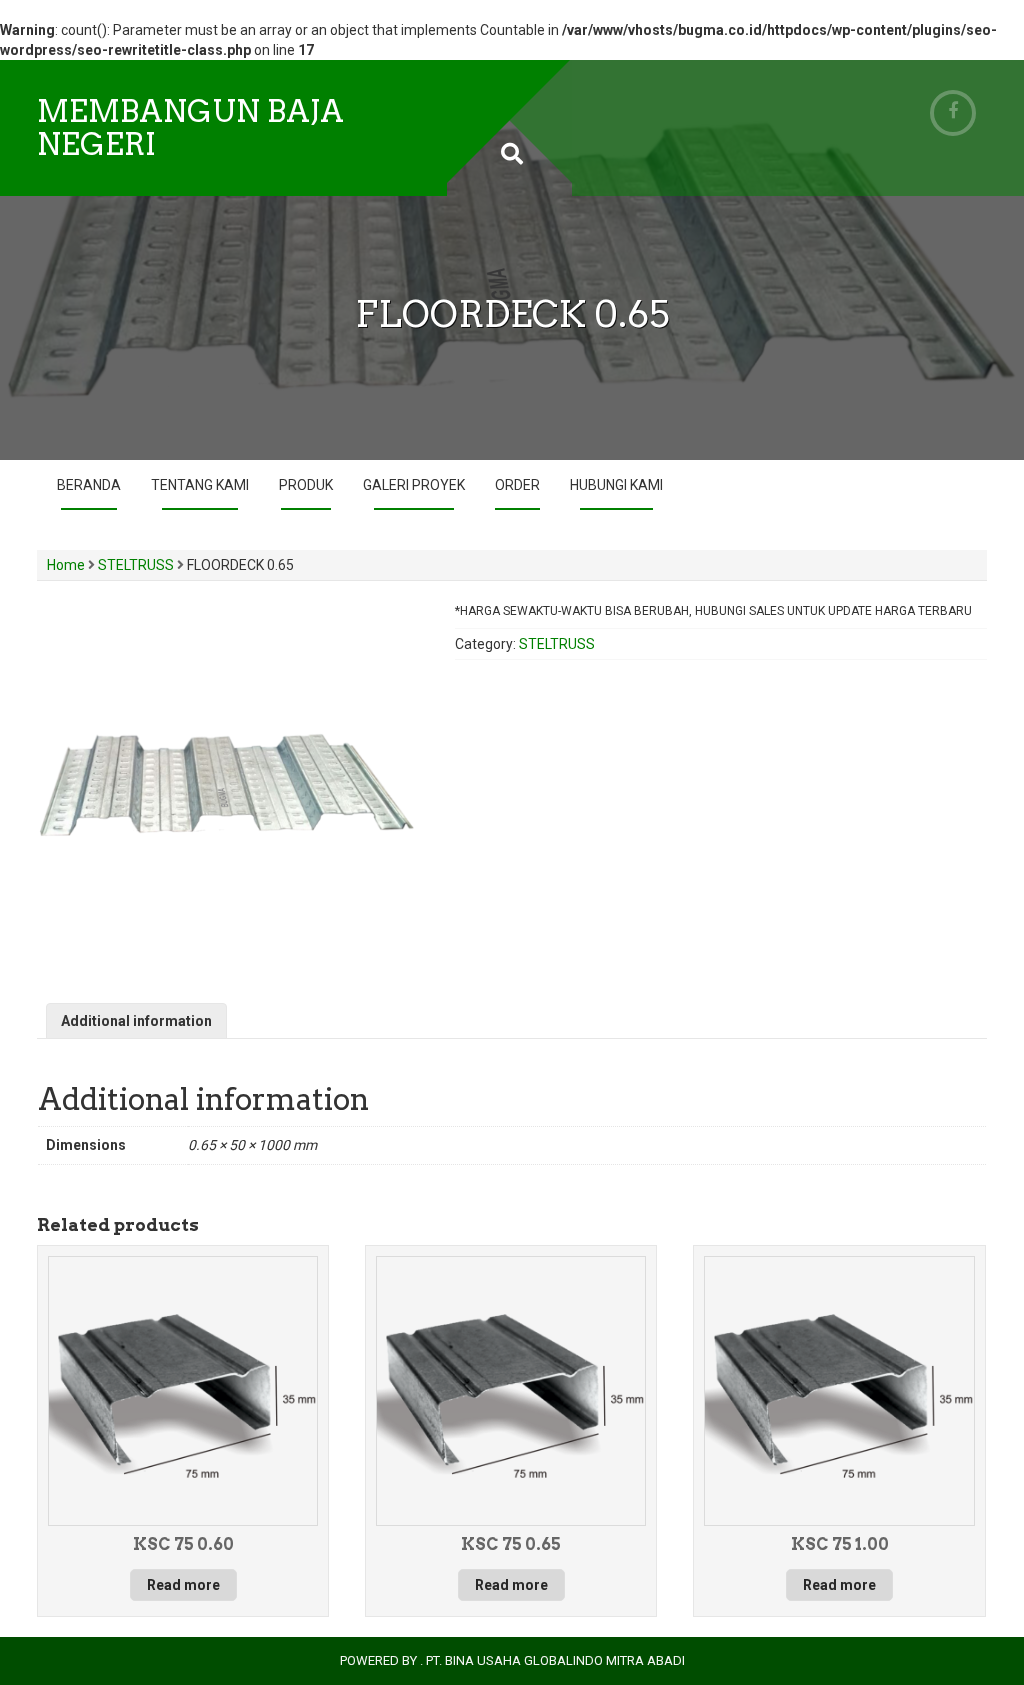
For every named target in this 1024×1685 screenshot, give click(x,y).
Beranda (89, 485)
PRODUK (306, 485)
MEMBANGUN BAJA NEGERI (190, 127)
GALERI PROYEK (414, 485)
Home (66, 565)
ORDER (517, 485)
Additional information (136, 1021)
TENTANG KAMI (200, 485)
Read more (183, 1585)
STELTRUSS (136, 565)
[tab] (136, 1021)
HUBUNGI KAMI (616, 485)
